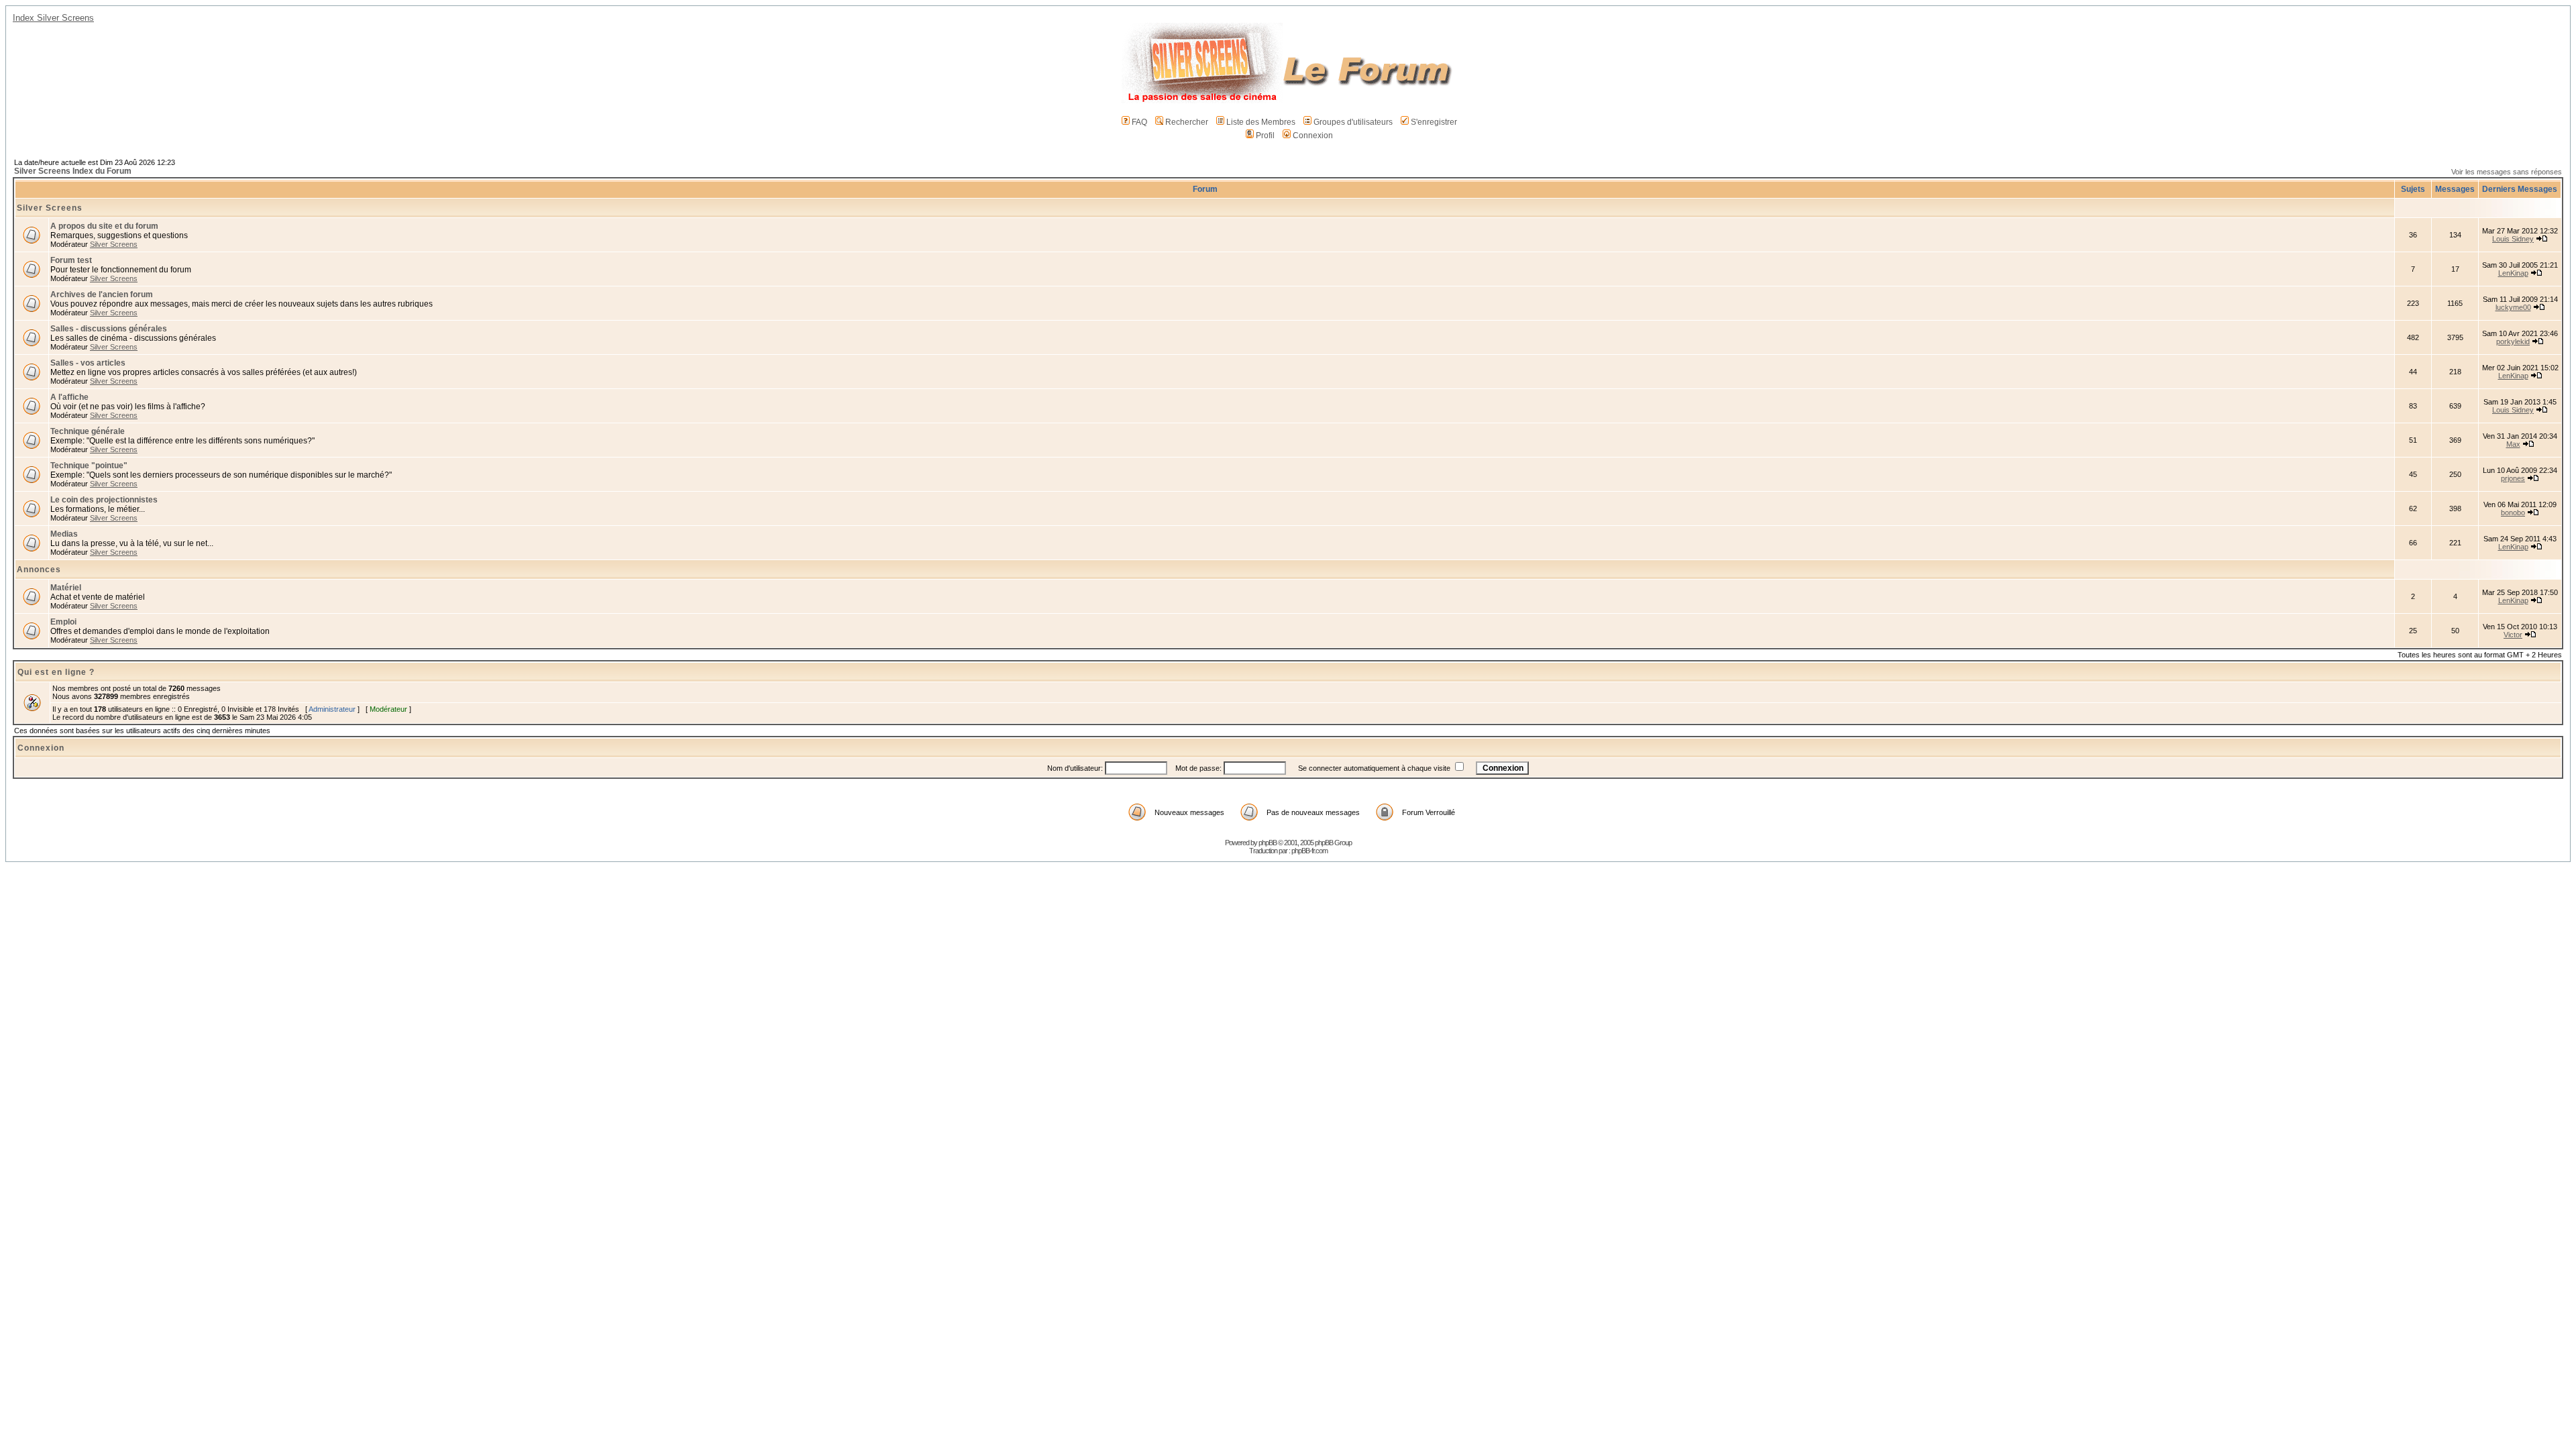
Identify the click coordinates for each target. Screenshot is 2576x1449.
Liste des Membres (1261, 122)
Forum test (71, 260)
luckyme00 (2513, 307)
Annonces (39, 570)
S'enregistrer (1434, 122)
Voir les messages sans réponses (2507, 172)
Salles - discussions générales (109, 329)
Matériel (66, 588)
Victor (2513, 635)
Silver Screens (50, 208)
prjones (2513, 478)
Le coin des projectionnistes (104, 500)
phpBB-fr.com (1309, 851)
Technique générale (88, 431)
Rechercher (1187, 122)
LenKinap (2513, 273)
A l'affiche (69, 397)
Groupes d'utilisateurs (1353, 122)
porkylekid (2513, 341)
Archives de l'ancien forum (102, 294)
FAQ (1139, 122)
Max (2513, 444)
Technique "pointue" (89, 466)
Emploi (63, 622)
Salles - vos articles (88, 363)
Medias (64, 534)
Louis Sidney (2513, 239)
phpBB (1268, 843)
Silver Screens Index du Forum (73, 171)
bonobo (2513, 513)
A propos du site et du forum (104, 226)
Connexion (1313, 136)
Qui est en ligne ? (56, 672)
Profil (1265, 136)
